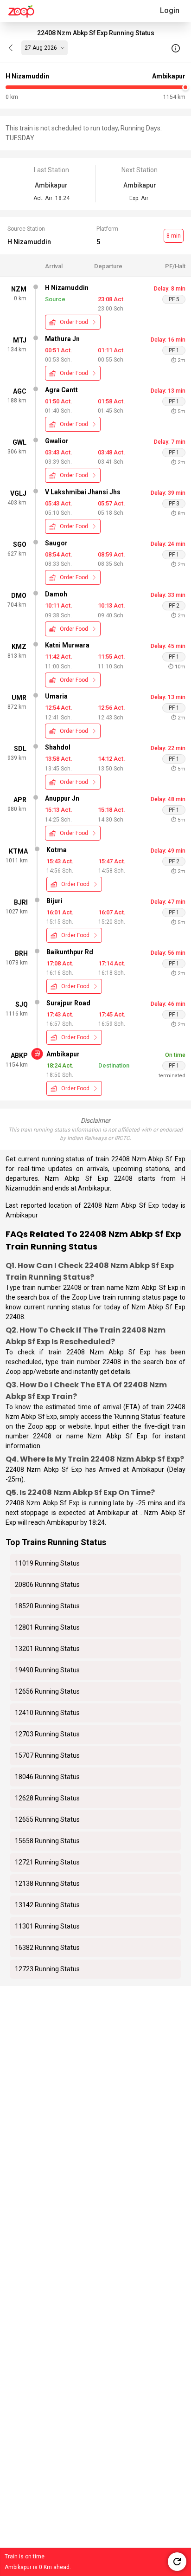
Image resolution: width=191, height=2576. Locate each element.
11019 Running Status (47, 1563)
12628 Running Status (47, 1798)
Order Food (74, 322)
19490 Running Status (47, 1670)
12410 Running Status (47, 1713)
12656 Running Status (47, 1691)
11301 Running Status (47, 1926)
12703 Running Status (47, 1734)
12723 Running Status (47, 1969)
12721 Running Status (47, 1862)
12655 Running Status (47, 1819)
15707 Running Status (47, 1755)
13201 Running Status (47, 1649)
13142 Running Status (47, 1905)
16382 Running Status (47, 1948)
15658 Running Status (47, 1841)
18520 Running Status (47, 1606)
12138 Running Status (47, 1883)
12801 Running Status (47, 1627)
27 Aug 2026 (41, 48)
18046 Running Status (47, 1777)
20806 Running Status (47, 1585)
